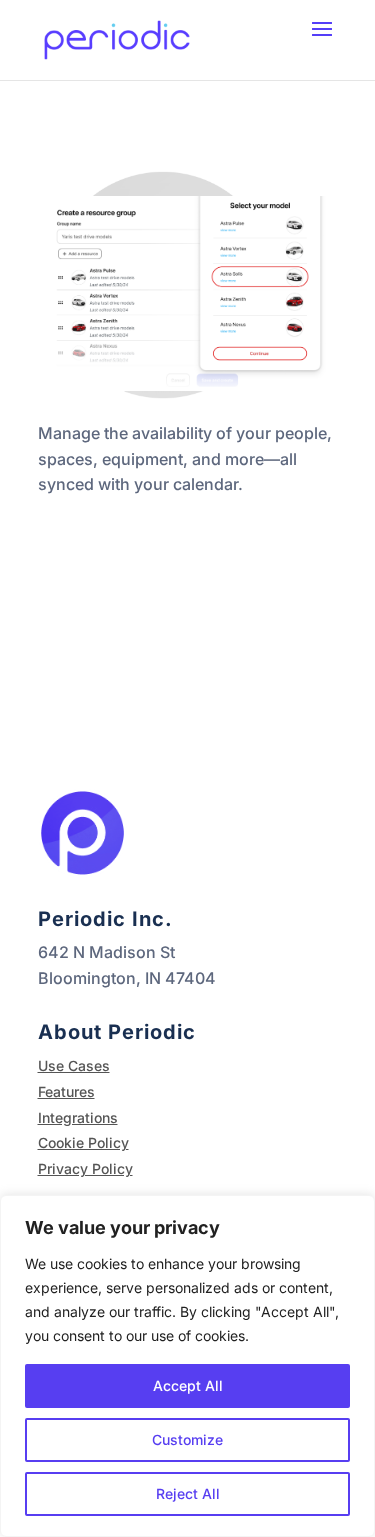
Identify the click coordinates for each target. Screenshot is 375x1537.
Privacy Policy (85, 1168)
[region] (187, 1366)
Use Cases (74, 1065)
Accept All (188, 1385)
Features (66, 1091)
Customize (187, 1439)
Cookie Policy (83, 1142)
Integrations (78, 1117)
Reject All (188, 1493)
